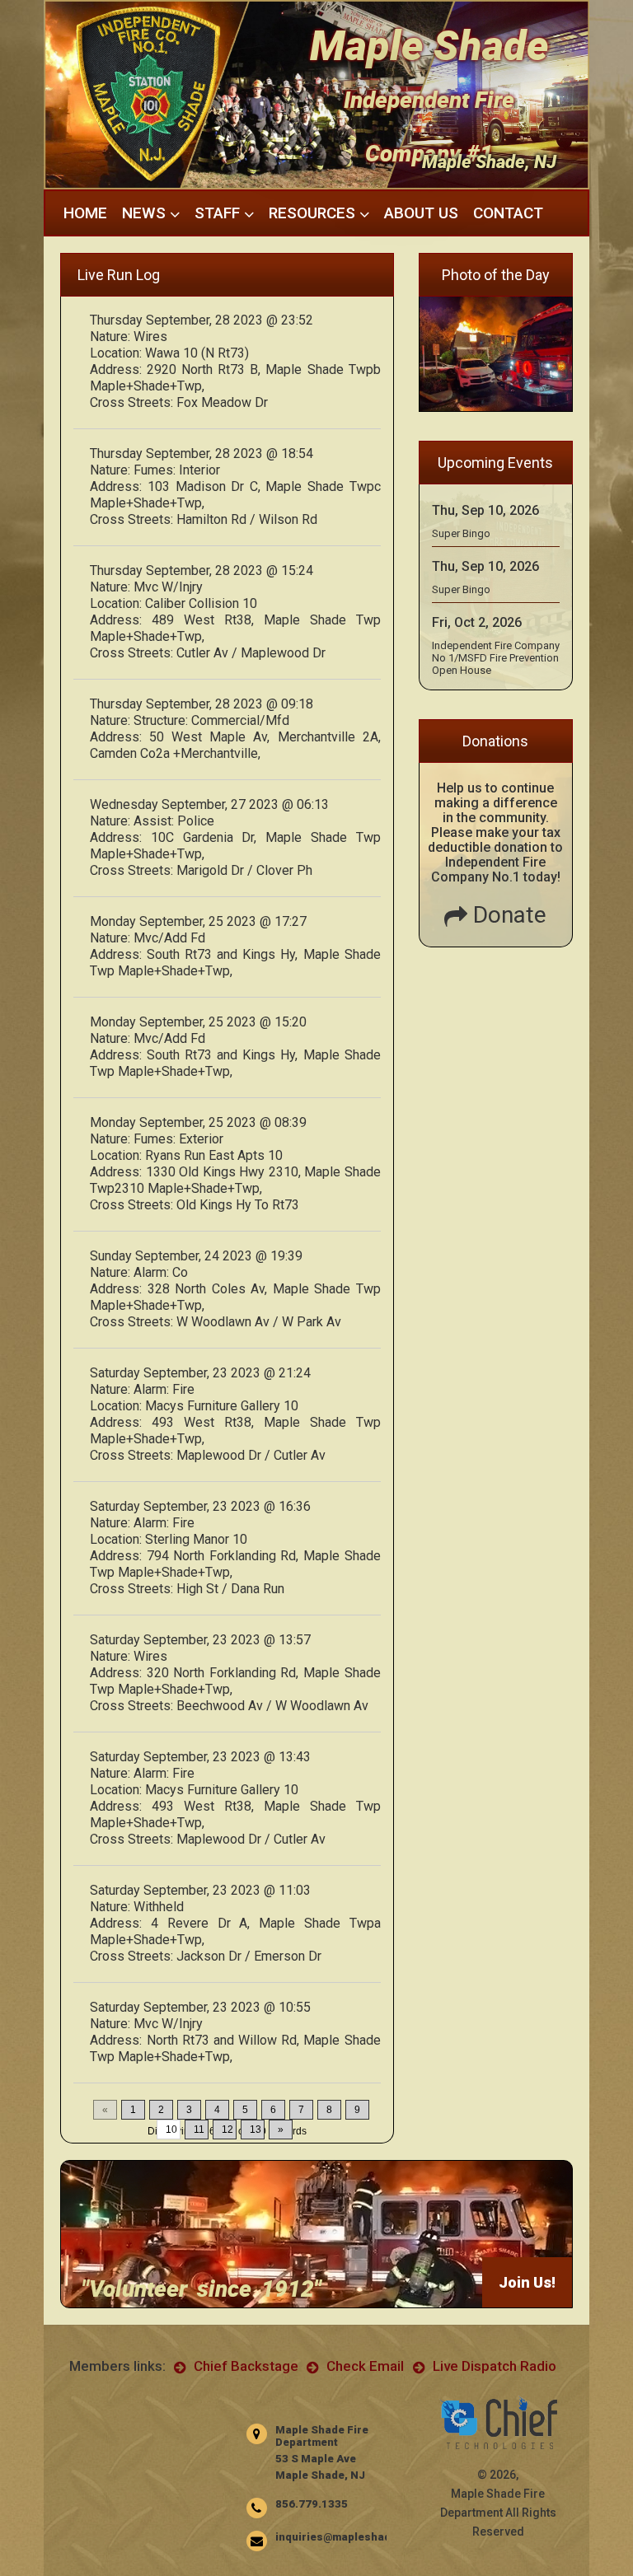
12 (227, 2130)
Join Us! (527, 2282)
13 (256, 2130)
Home (85, 213)
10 (171, 2130)
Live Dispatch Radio (493, 2366)
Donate (507, 915)
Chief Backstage (244, 2366)
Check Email (363, 2366)
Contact (508, 213)
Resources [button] (314, 213)
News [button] (146, 213)
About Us (421, 213)
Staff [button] (219, 213)
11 (199, 2130)
